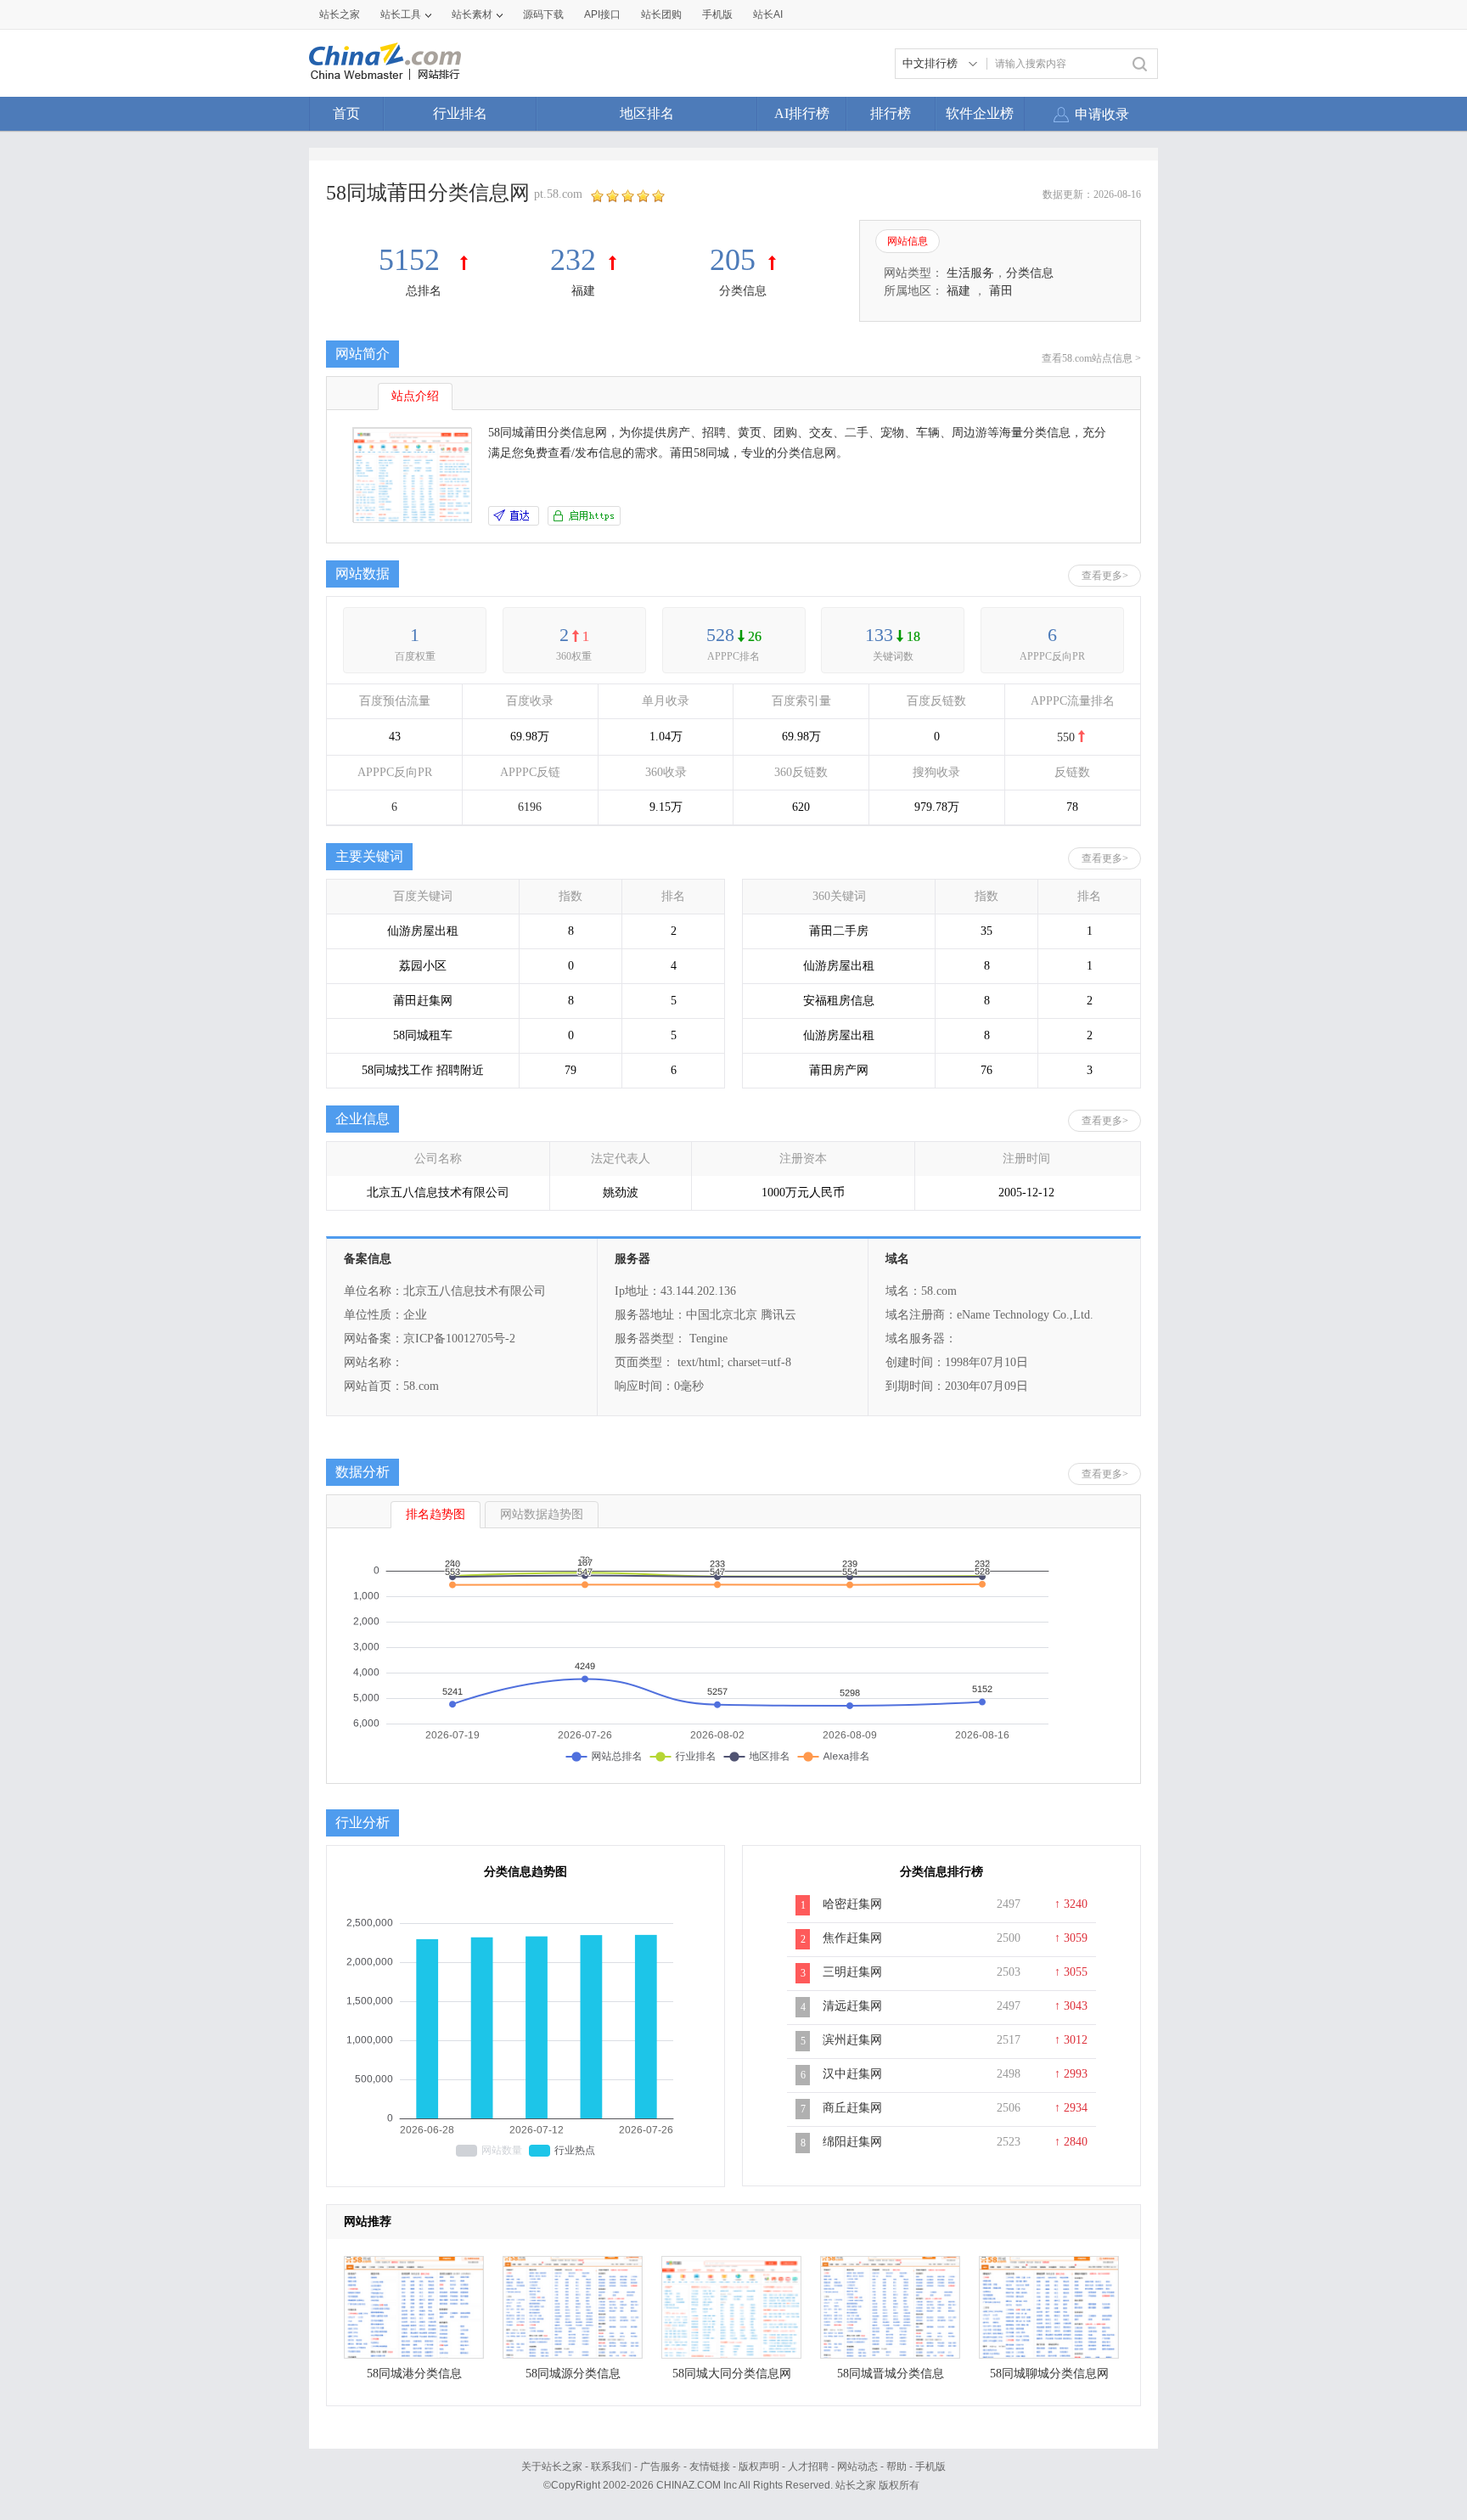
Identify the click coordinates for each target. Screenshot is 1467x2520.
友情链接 (710, 2467)
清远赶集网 (852, 2006)
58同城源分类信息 (573, 2374)
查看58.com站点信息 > (1091, 358)
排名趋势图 (436, 1514)
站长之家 (340, 14)
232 (573, 260)
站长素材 (472, 14)
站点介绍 (415, 396)
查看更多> (1105, 576)
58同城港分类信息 (414, 2374)
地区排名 (647, 113)
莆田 (1001, 291)
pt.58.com (558, 194)
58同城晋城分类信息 (891, 2374)
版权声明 (759, 2467)
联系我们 (611, 2467)
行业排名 (460, 113)
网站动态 (857, 2467)
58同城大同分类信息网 (732, 2374)
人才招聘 (808, 2467)
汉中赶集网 (852, 2074)
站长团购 (661, 14)
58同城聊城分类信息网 (1049, 2374)
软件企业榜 (980, 113)
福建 (583, 291)
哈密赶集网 (852, 1904)
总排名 (424, 291)
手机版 (930, 2467)
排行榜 (891, 113)
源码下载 (543, 14)
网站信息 (908, 241)
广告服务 (660, 2467)
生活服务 (970, 273)
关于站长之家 (552, 2467)
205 (733, 260)
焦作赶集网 (852, 1938)
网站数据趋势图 (542, 1514)
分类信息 (743, 291)
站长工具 (401, 14)
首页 (346, 113)
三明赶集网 (852, 1972)
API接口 (602, 14)
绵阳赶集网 (852, 2142)
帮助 (896, 2467)
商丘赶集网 (852, 2108)
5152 (413, 260)
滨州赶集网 (852, 2040)
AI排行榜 (802, 113)
